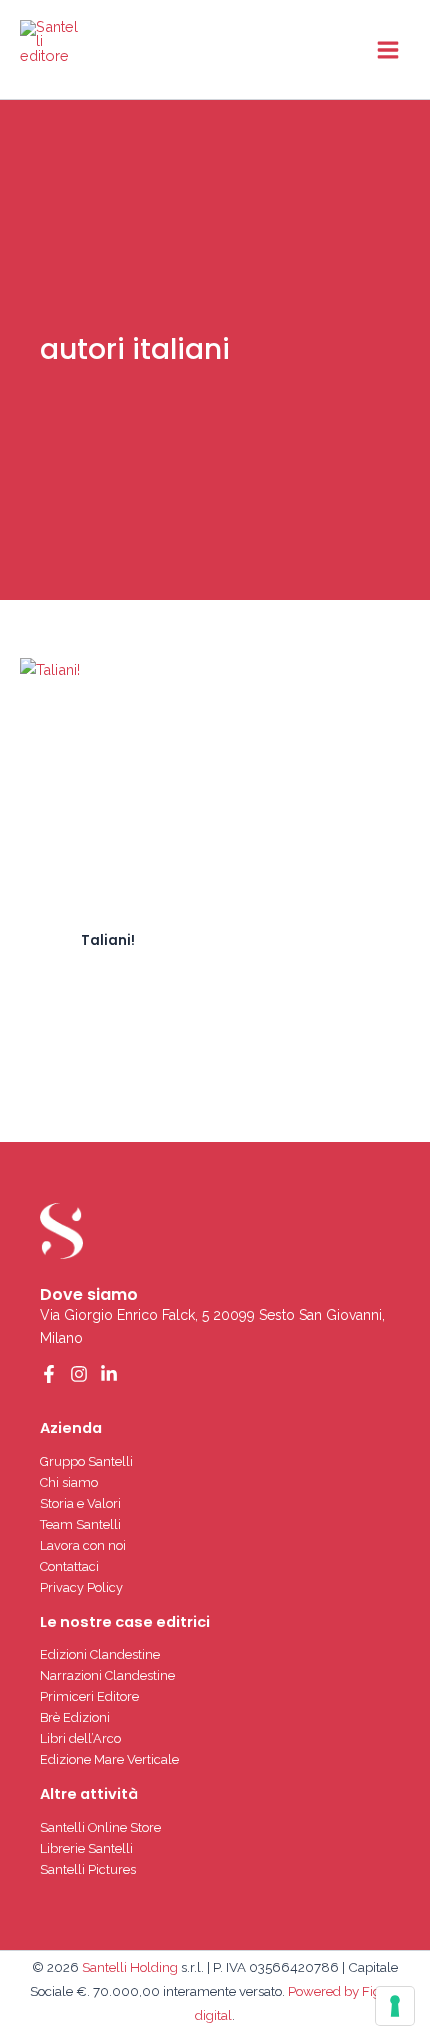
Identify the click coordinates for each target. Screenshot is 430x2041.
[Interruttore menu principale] (388, 49)
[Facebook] (49, 1374)
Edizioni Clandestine (100, 1654)
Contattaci (69, 1566)
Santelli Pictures (88, 1869)
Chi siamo (69, 1482)
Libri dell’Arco (80, 1738)
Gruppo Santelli (86, 1461)
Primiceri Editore (89, 1696)
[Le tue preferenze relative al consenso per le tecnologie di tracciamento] (395, 2006)
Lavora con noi (83, 1545)
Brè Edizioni (75, 1717)
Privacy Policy (81, 1587)
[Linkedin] (109, 1374)
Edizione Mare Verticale (109, 1759)
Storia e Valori (80, 1503)
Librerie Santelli (86, 1848)
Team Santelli (80, 1524)
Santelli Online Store (100, 1827)
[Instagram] (79, 1374)
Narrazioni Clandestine (107, 1675)
